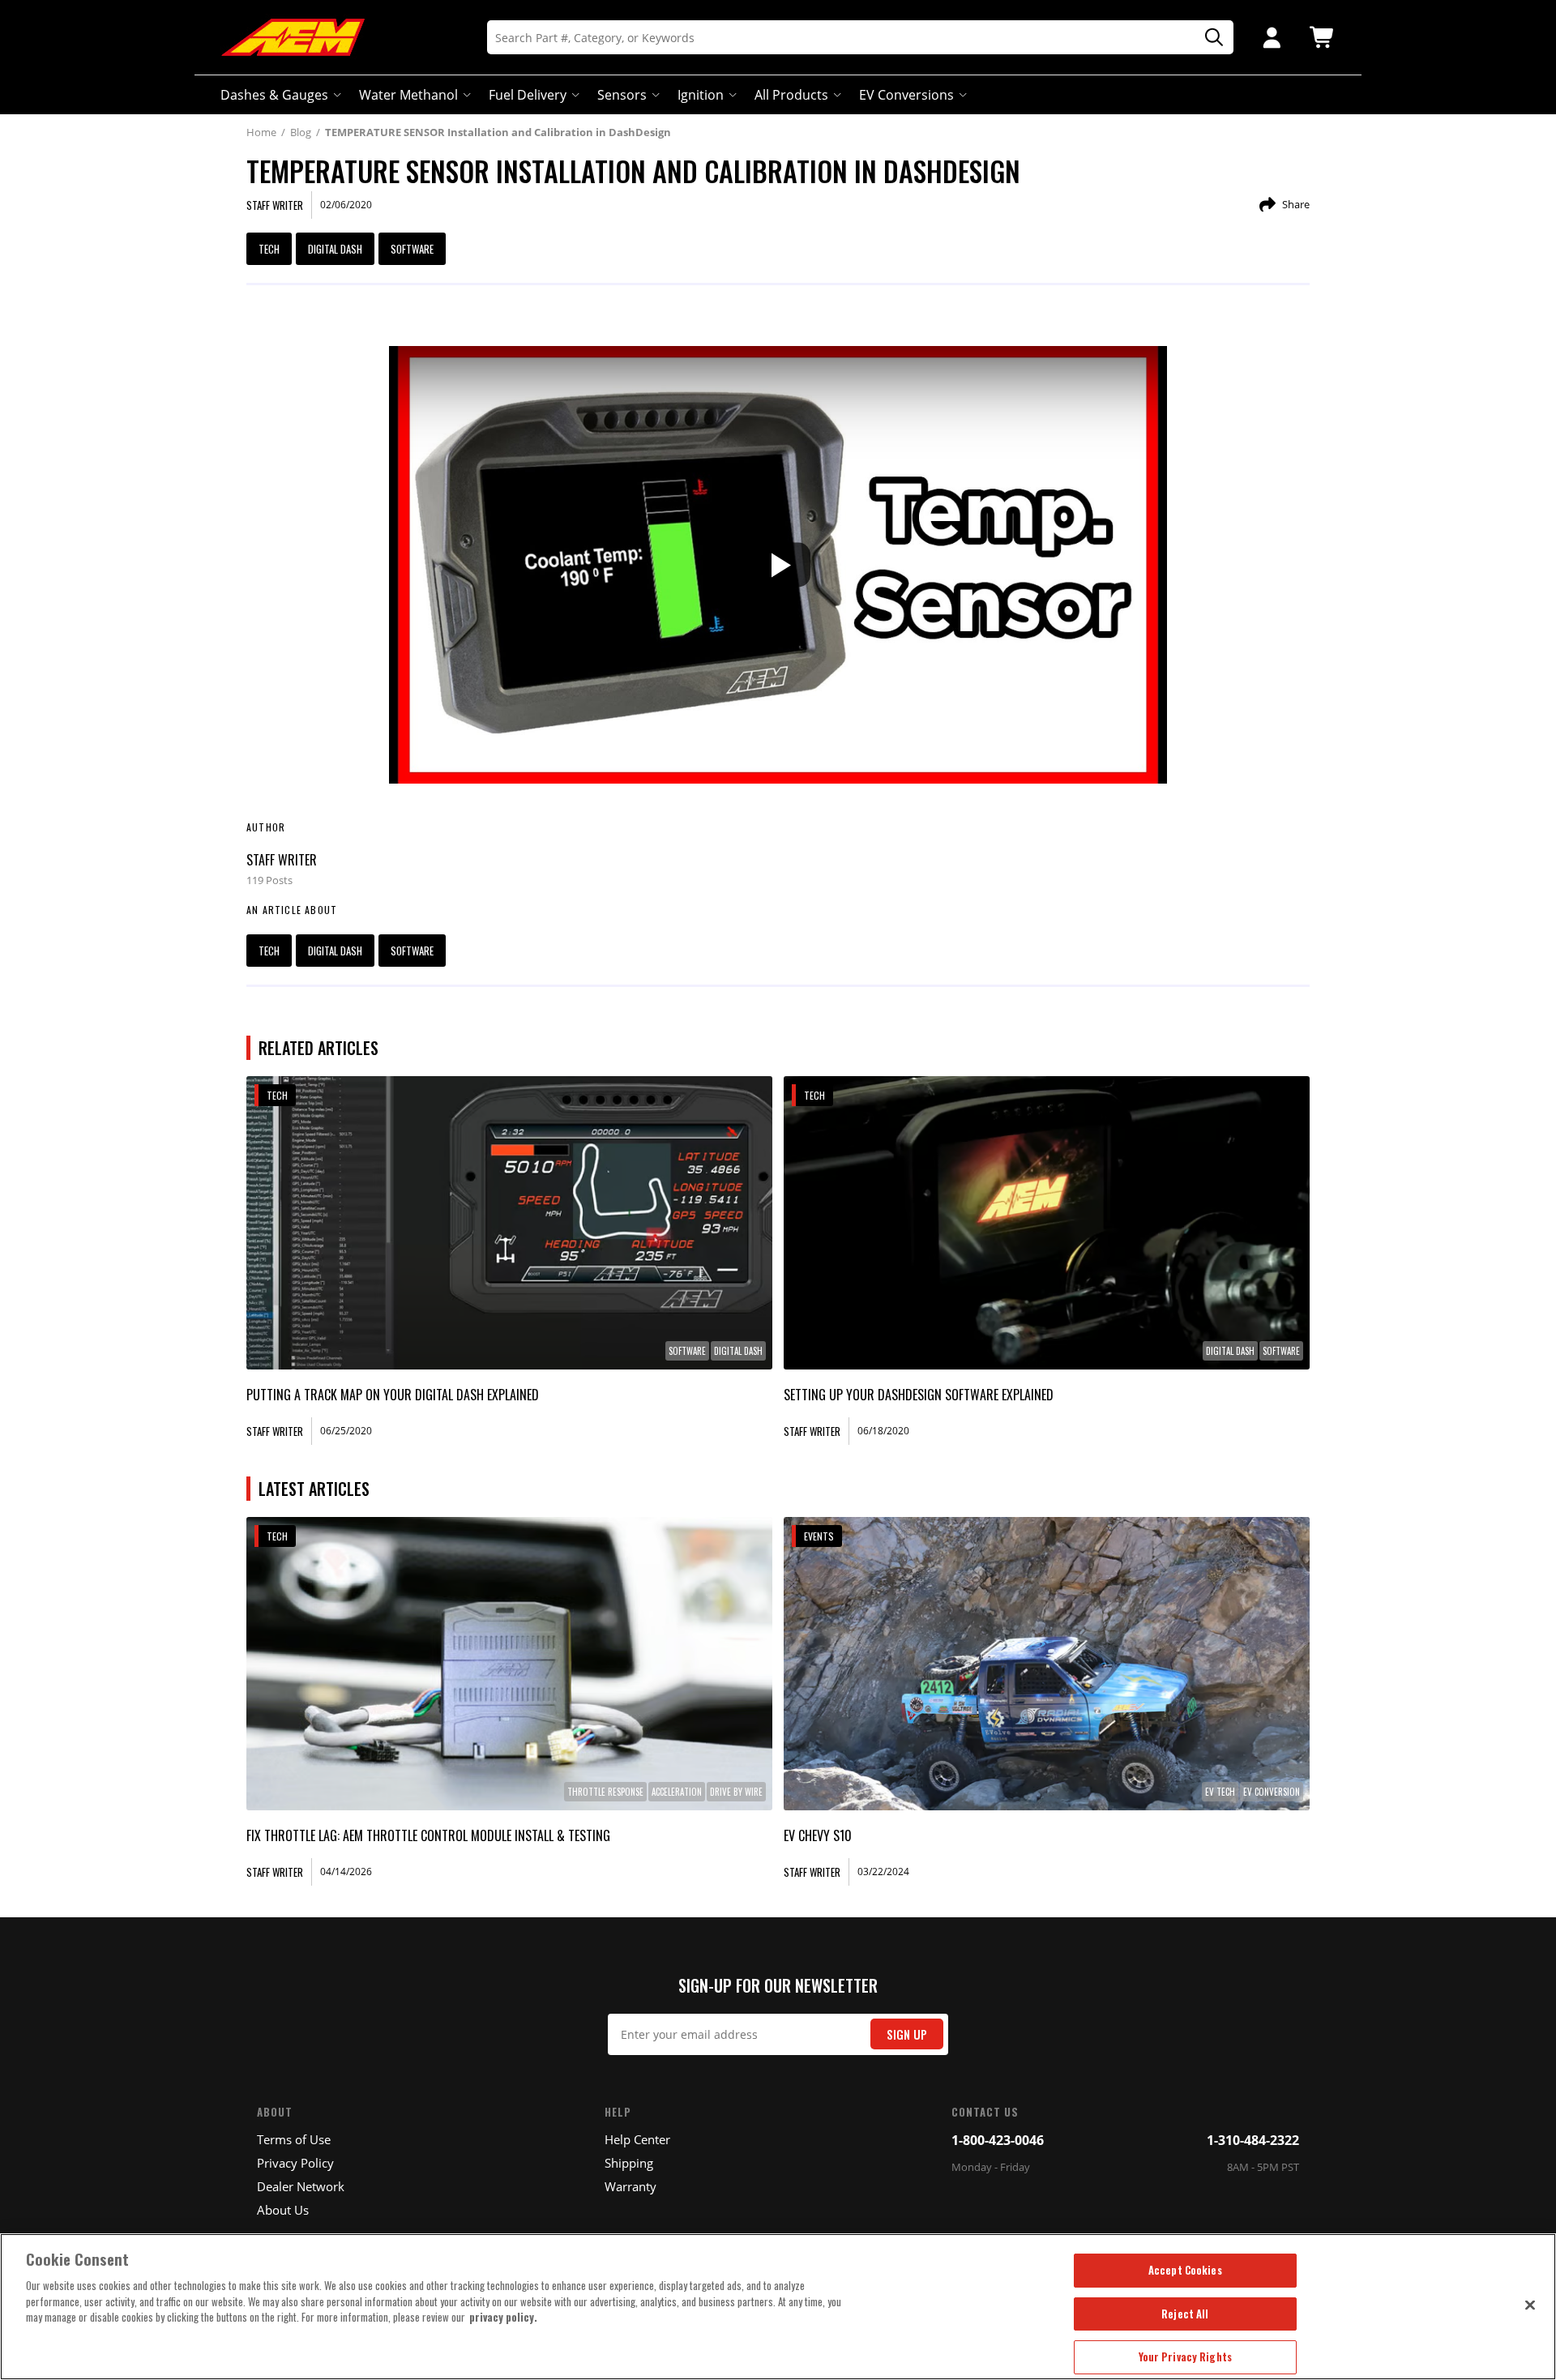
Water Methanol (408, 95)
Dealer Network (301, 2186)
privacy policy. (503, 2317)
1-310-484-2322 (1253, 2140)
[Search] (1208, 38)
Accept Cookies (1185, 2270)
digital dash (335, 249)
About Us (283, 2210)
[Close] (1530, 2305)
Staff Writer (282, 860)
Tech (269, 249)
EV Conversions (906, 95)
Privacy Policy (295, 2163)
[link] (509, 1223)
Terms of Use (294, 2139)
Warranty (631, 2186)
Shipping (629, 2163)
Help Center (637, 2139)
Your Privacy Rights (1185, 2356)
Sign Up (907, 2034)
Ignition (701, 95)
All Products (791, 95)
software (412, 249)
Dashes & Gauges (274, 95)
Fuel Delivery (528, 95)
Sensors (622, 95)
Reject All (1185, 2314)
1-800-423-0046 (998, 2140)
